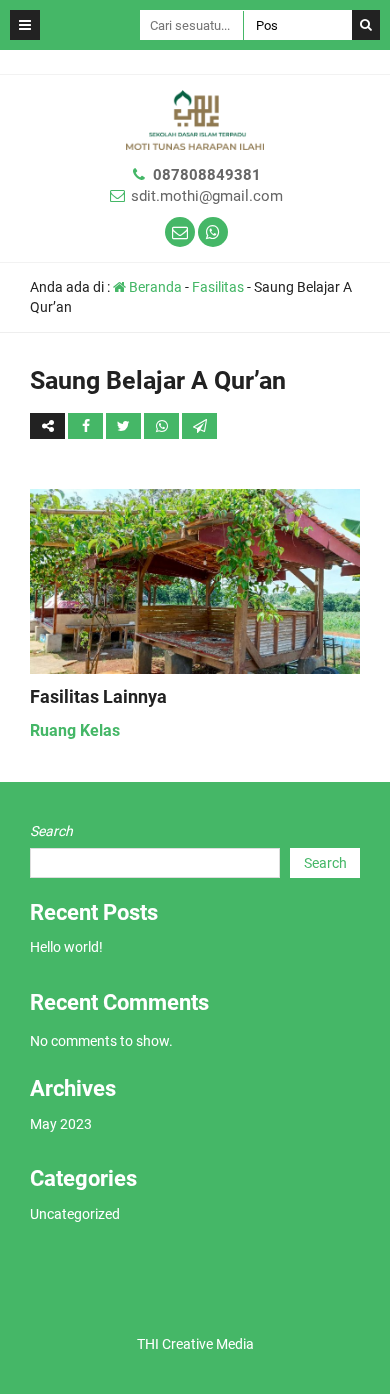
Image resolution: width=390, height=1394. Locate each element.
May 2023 (61, 1124)
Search (51, 831)
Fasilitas (218, 287)
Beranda (154, 287)
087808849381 (207, 175)
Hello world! (66, 947)
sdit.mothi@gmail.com (207, 196)
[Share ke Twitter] (125, 426)
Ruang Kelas (75, 730)
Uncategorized (75, 1214)
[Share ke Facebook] (87, 426)
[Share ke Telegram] (199, 426)
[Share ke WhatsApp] (161, 426)
